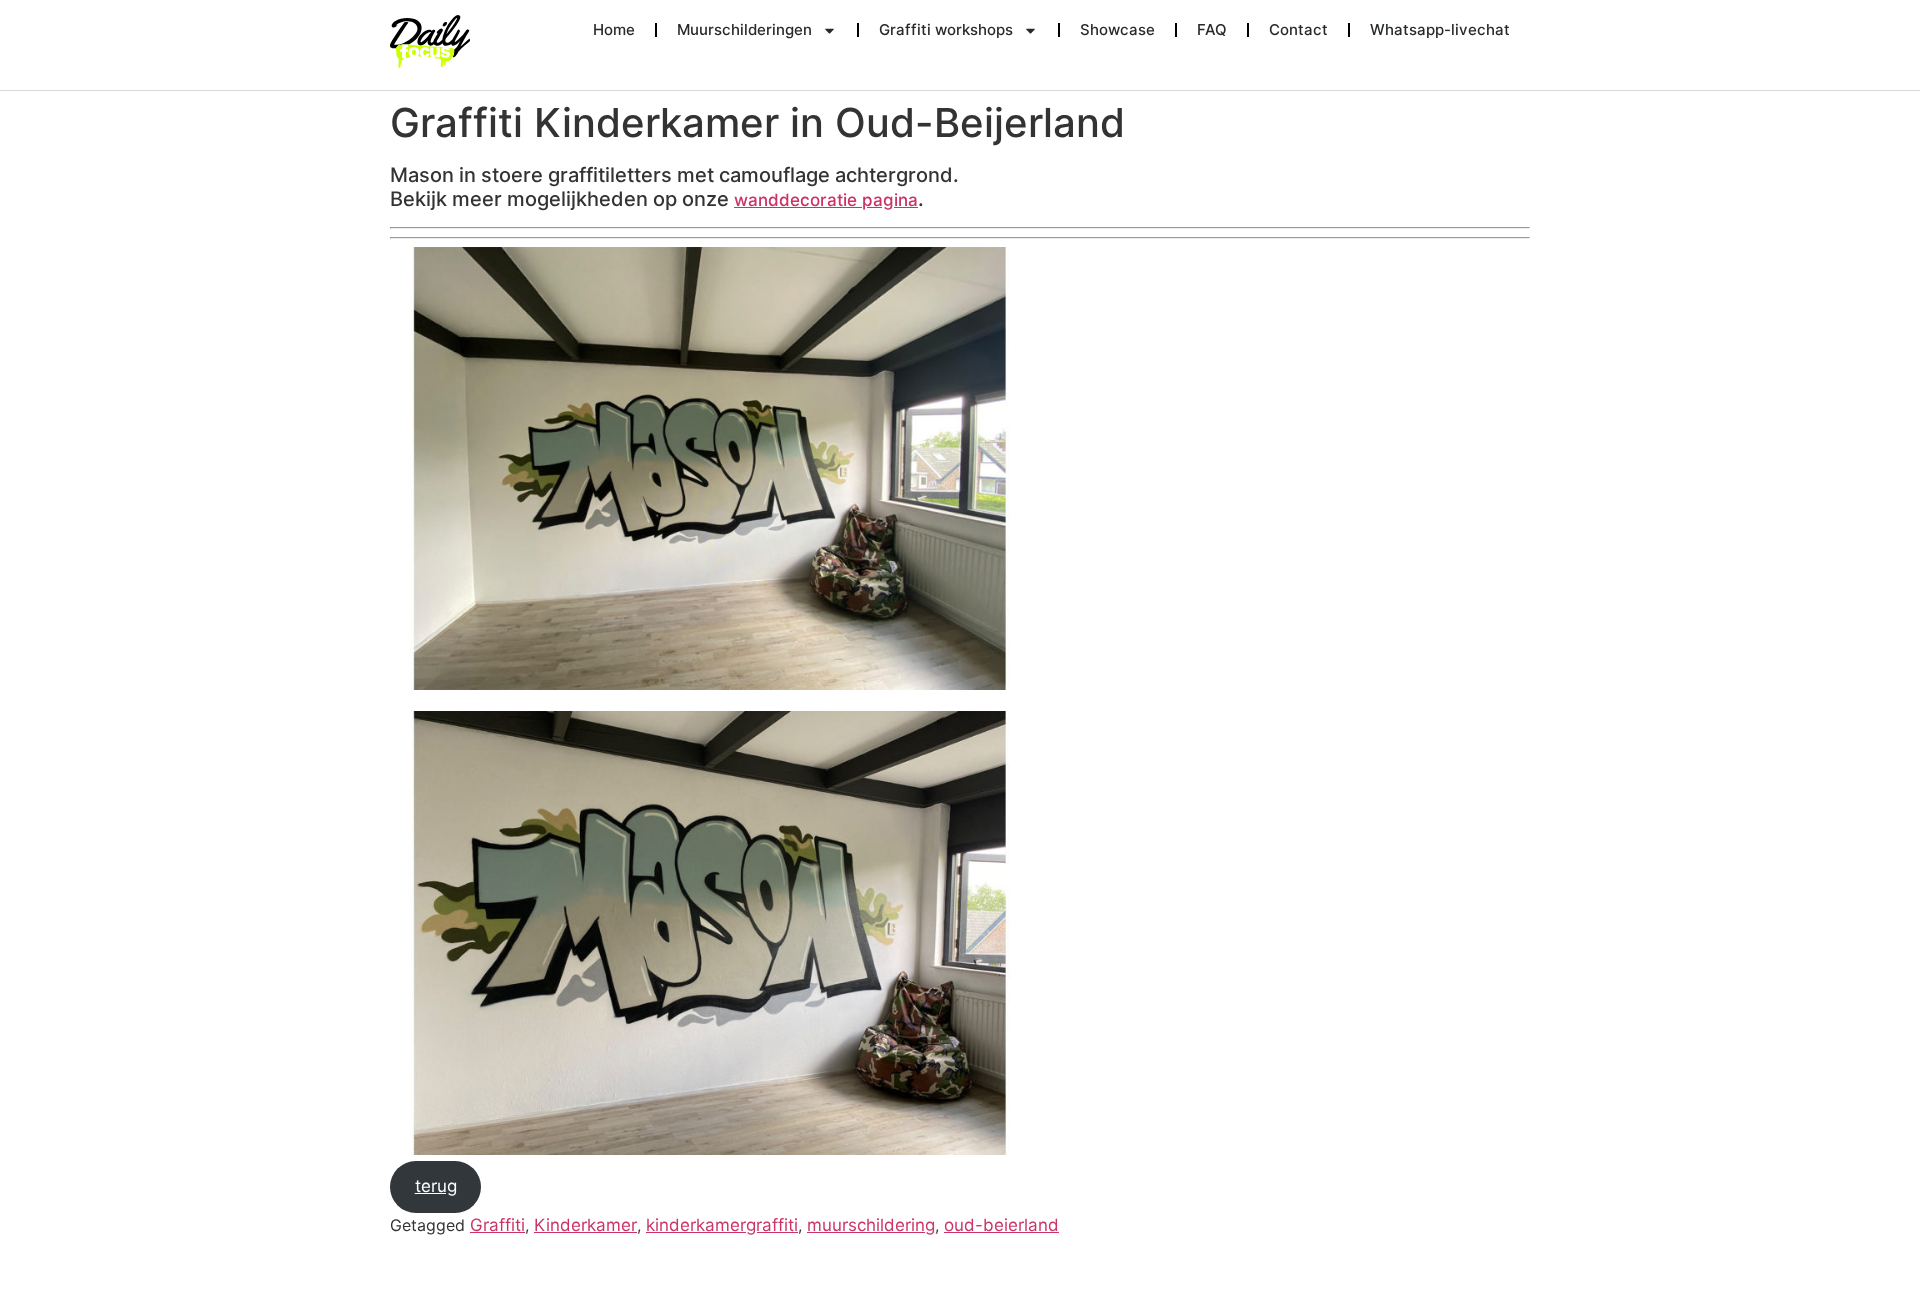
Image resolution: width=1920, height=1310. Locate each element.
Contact (1298, 29)
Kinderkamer (585, 1225)
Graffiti (497, 1225)
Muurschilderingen (744, 29)
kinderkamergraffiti (722, 1225)
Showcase (1117, 29)
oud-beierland (1001, 1225)
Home (614, 29)
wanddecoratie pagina (826, 200)
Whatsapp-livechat (1440, 29)
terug (436, 1186)
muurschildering (871, 1225)
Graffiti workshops (946, 29)
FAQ (1212, 29)
